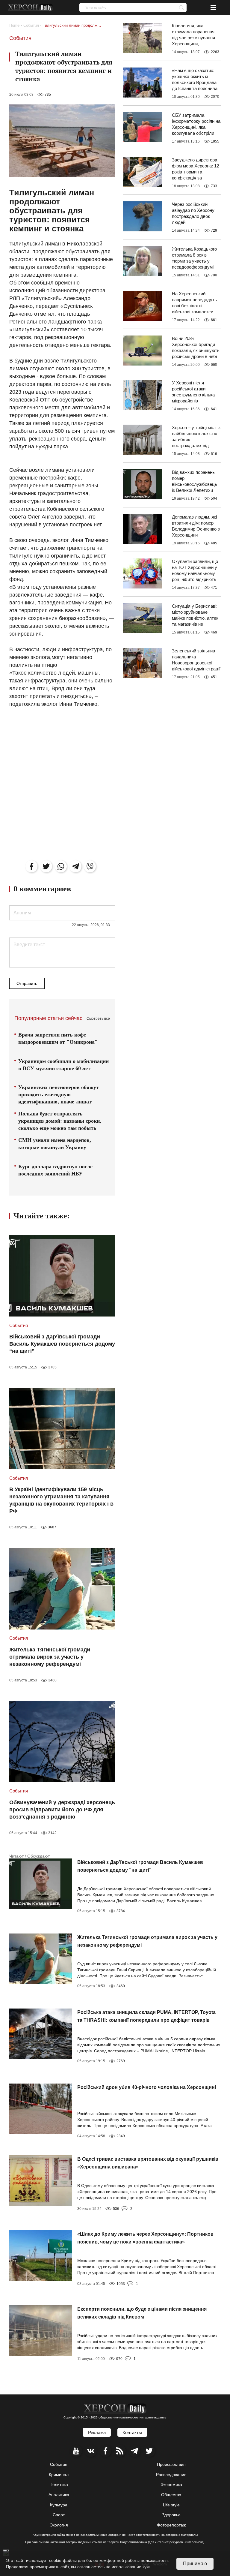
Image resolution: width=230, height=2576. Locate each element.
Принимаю (195, 2564)
